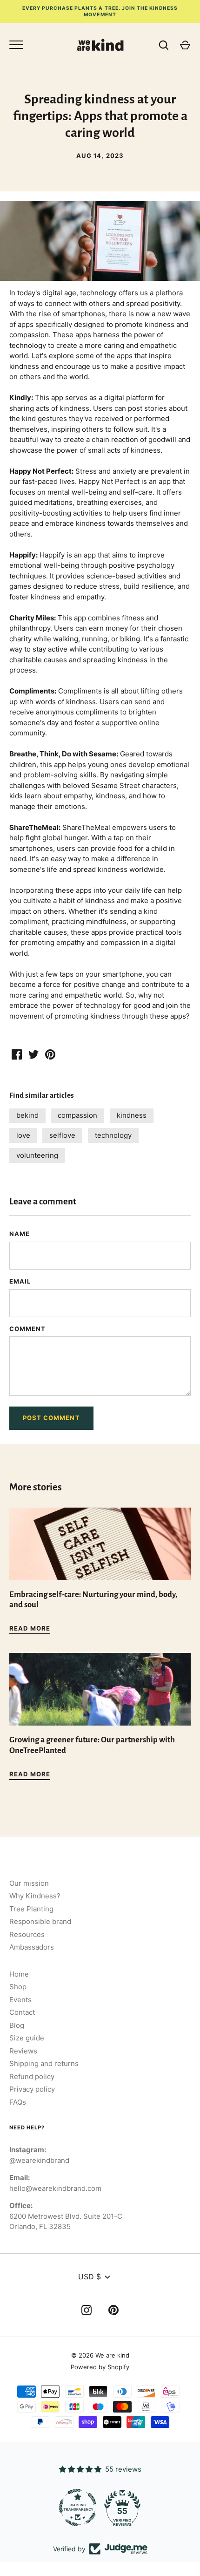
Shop (18, 1987)
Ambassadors (32, 1947)
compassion (77, 1115)
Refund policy (32, 2076)
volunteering (37, 1155)
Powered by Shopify (100, 2367)
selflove (62, 1135)
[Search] (164, 45)
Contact (22, 2012)
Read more (30, 1628)
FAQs (18, 2102)
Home (19, 1974)
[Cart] (185, 45)
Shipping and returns (44, 2063)
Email (20, 1281)
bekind (27, 1115)
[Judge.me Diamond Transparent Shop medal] (78, 2508)
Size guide (27, 2038)
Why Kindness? (35, 1896)
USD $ (90, 2277)
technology (113, 1135)
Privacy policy (32, 2089)
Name (20, 1234)
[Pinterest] (113, 2312)
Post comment (51, 1418)
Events (20, 2000)
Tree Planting (31, 1909)
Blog (17, 2025)
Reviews (23, 2051)
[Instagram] (87, 2312)
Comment (27, 1329)
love (23, 1135)
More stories (36, 1487)
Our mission (29, 1883)
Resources (27, 1934)
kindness (132, 1115)
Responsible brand (40, 1921)
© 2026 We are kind (100, 2355)
